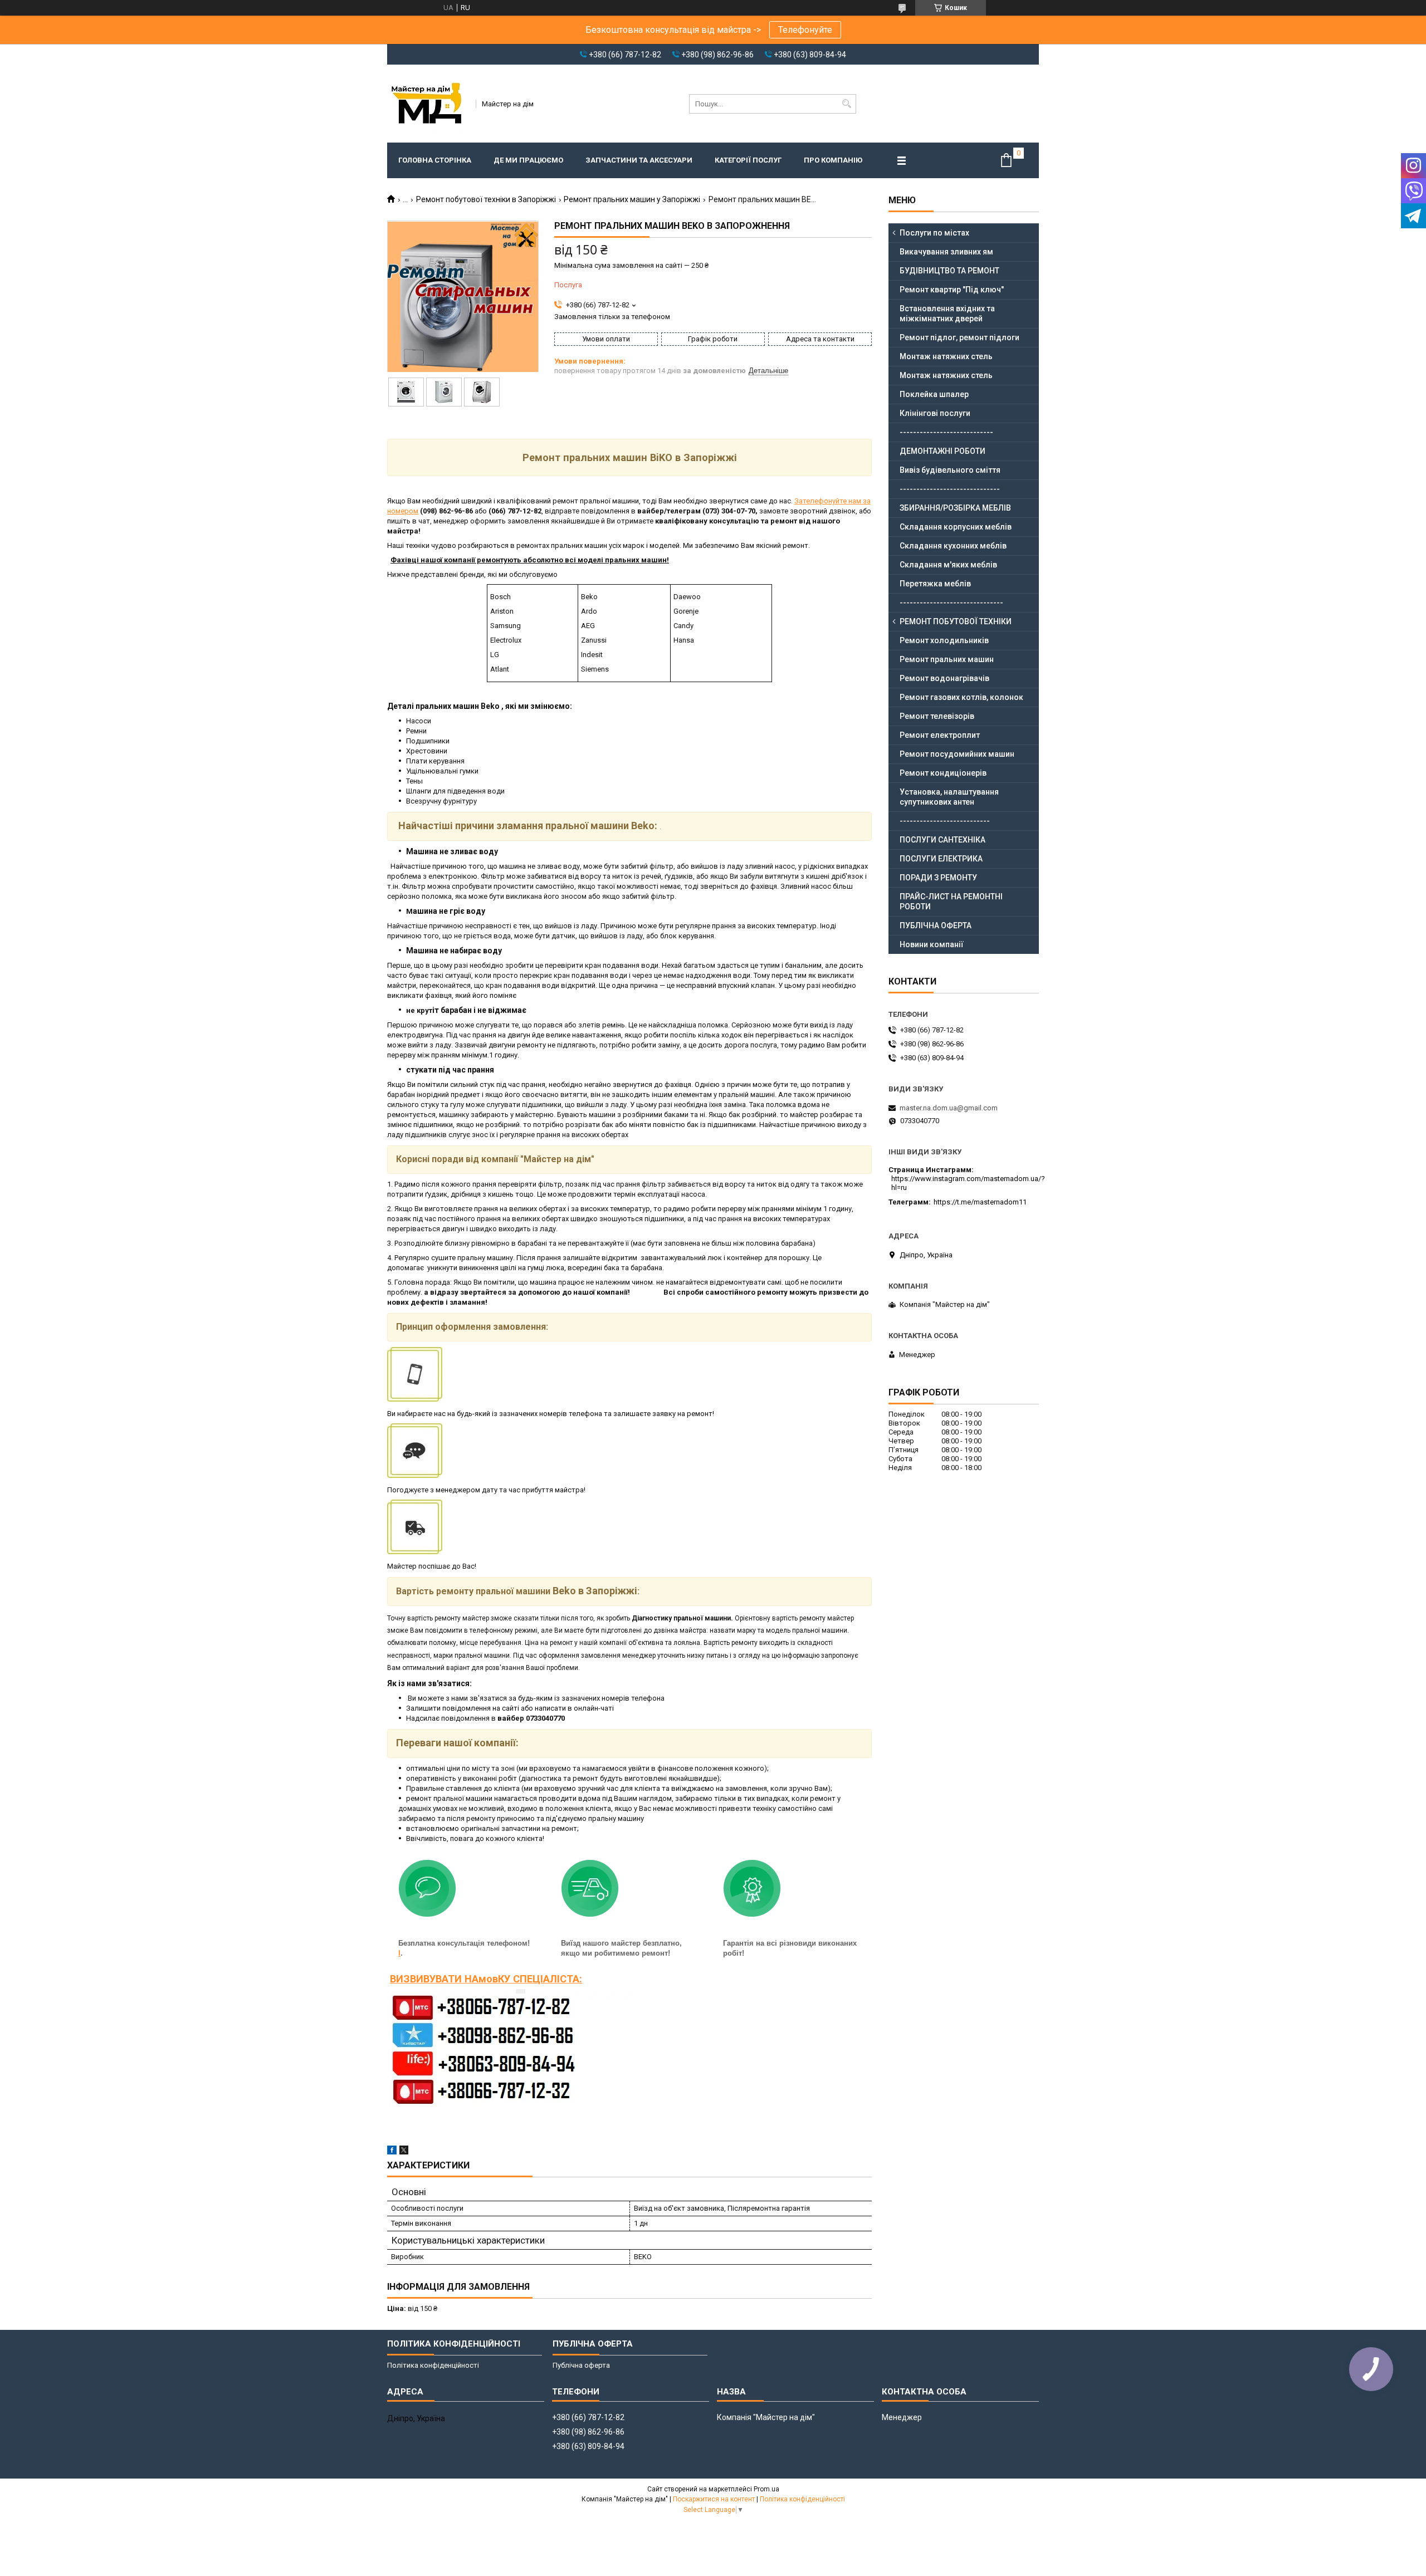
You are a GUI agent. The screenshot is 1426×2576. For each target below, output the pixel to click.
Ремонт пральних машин (947, 659)
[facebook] (392, 2152)
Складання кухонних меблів (953, 546)
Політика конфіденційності (433, 2365)
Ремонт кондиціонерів (943, 773)
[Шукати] (846, 104)
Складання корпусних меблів (956, 527)
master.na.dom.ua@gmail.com (949, 1108)
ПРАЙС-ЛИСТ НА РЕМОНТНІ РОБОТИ (951, 902)
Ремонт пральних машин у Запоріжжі (632, 199)
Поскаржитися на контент (714, 2499)
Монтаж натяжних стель (946, 356)
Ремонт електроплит (940, 735)
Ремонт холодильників (944, 640)
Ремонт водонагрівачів (944, 678)
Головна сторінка (435, 160)
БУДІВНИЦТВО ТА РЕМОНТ (949, 271)
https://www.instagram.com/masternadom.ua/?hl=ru (968, 1183)
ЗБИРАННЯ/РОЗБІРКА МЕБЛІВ (955, 508)
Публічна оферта (581, 2365)
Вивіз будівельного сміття (950, 470)
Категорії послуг (748, 160)
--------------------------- (945, 821)
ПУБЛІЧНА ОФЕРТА (936, 925)
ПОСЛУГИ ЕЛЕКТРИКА (941, 859)
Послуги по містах (934, 233)
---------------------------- (946, 432)
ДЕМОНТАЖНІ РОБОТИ (942, 451)
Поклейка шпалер (934, 394)
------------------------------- (951, 603)
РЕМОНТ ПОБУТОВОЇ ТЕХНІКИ (956, 621)
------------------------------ (950, 489)
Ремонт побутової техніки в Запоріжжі (486, 199)
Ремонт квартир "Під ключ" (952, 290)
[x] (404, 2152)
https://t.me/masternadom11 (980, 1202)
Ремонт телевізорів (937, 716)
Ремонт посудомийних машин (957, 754)
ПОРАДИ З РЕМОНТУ (938, 878)
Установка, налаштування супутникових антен (949, 797)
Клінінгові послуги (935, 413)
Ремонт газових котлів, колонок (961, 697)
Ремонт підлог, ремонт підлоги (959, 337)
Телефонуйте (805, 30)
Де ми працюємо (528, 160)
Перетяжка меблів (935, 584)
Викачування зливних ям (946, 252)
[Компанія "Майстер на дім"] (428, 104)
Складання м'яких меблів (948, 565)
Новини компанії (932, 944)
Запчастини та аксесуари (639, 160)
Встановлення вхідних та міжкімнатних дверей (947, 314)
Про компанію (833, 160)
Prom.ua (766, 2489)
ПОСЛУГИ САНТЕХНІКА (942, 840)
